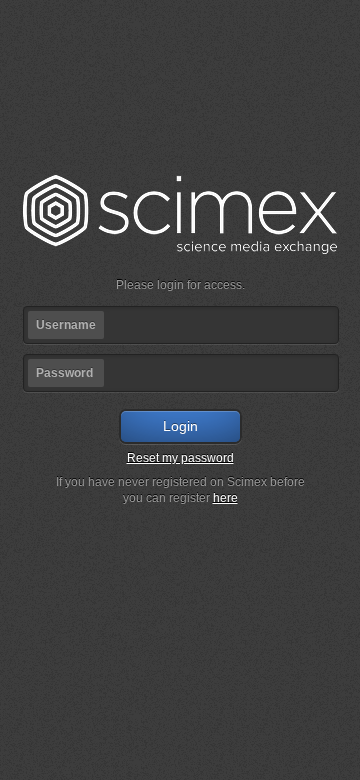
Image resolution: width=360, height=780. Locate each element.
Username (66, 325)
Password (64, 373)
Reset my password (180, 458)
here (225, 498)
